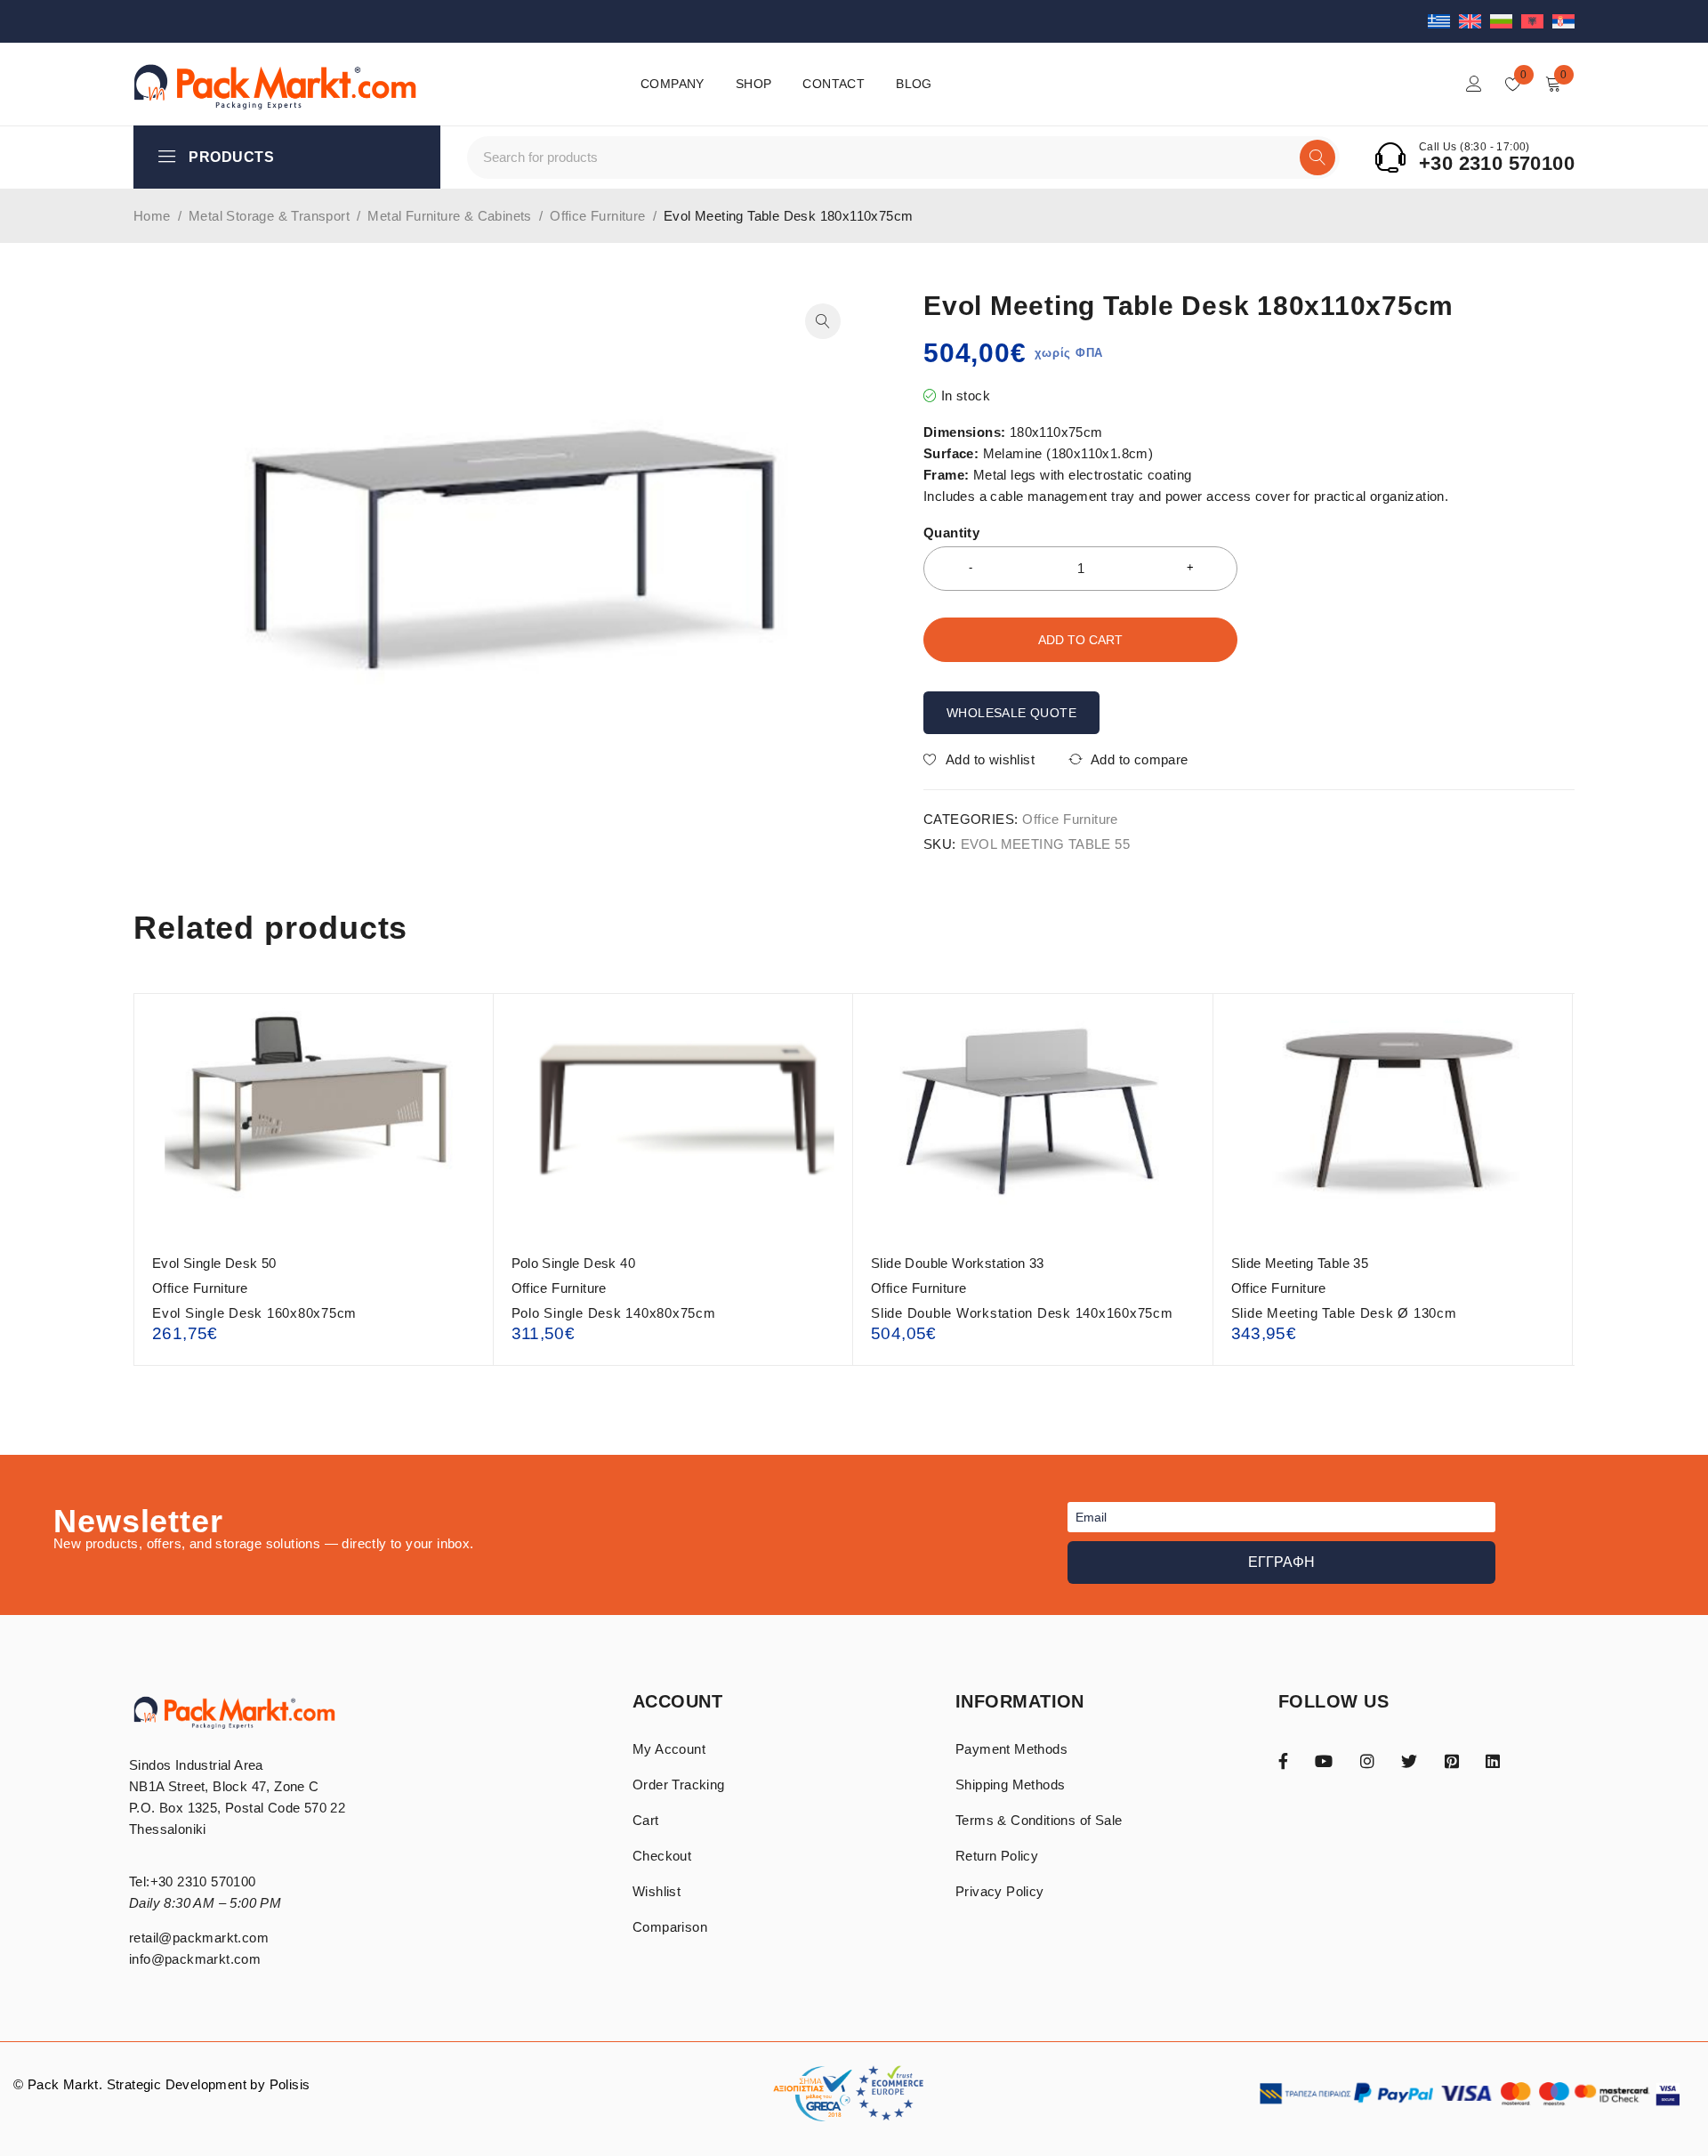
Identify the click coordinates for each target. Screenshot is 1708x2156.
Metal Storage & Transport (269, 216)
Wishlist (657, 1891)
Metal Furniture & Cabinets (449, 216)
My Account (669, 1749)
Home (152, 216)
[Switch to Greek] (1443, 21)
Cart (646, 1820)
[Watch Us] (1324, 1760)
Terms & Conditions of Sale (1039, 1820)
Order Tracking (679, 1785)
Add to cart (1080, 640)
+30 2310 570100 (1497, 164)
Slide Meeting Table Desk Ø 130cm (1344, 1313)
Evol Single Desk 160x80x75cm (254, 1313)
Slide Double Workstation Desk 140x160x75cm (1022, 1313)
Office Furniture (597, 216)
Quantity (951, 533)
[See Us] (1367, 1760)
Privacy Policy (1000, 1891)
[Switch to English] (1474, 21)
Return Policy (997, 1856)
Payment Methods (1011, 1749)
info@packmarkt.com (195, 1959)
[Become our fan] (1283, 1760)
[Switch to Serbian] (1563, 21)
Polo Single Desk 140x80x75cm (614, 1313)
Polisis (290, 2084)
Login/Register (1474, 84)
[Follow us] (1409, 1760)
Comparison (670, 1927)
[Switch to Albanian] (1537, 21)
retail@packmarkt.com (199, 1938)
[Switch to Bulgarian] (1506, 21)
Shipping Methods (1010, 1785)
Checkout (662, 1856)
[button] (823, 321)
